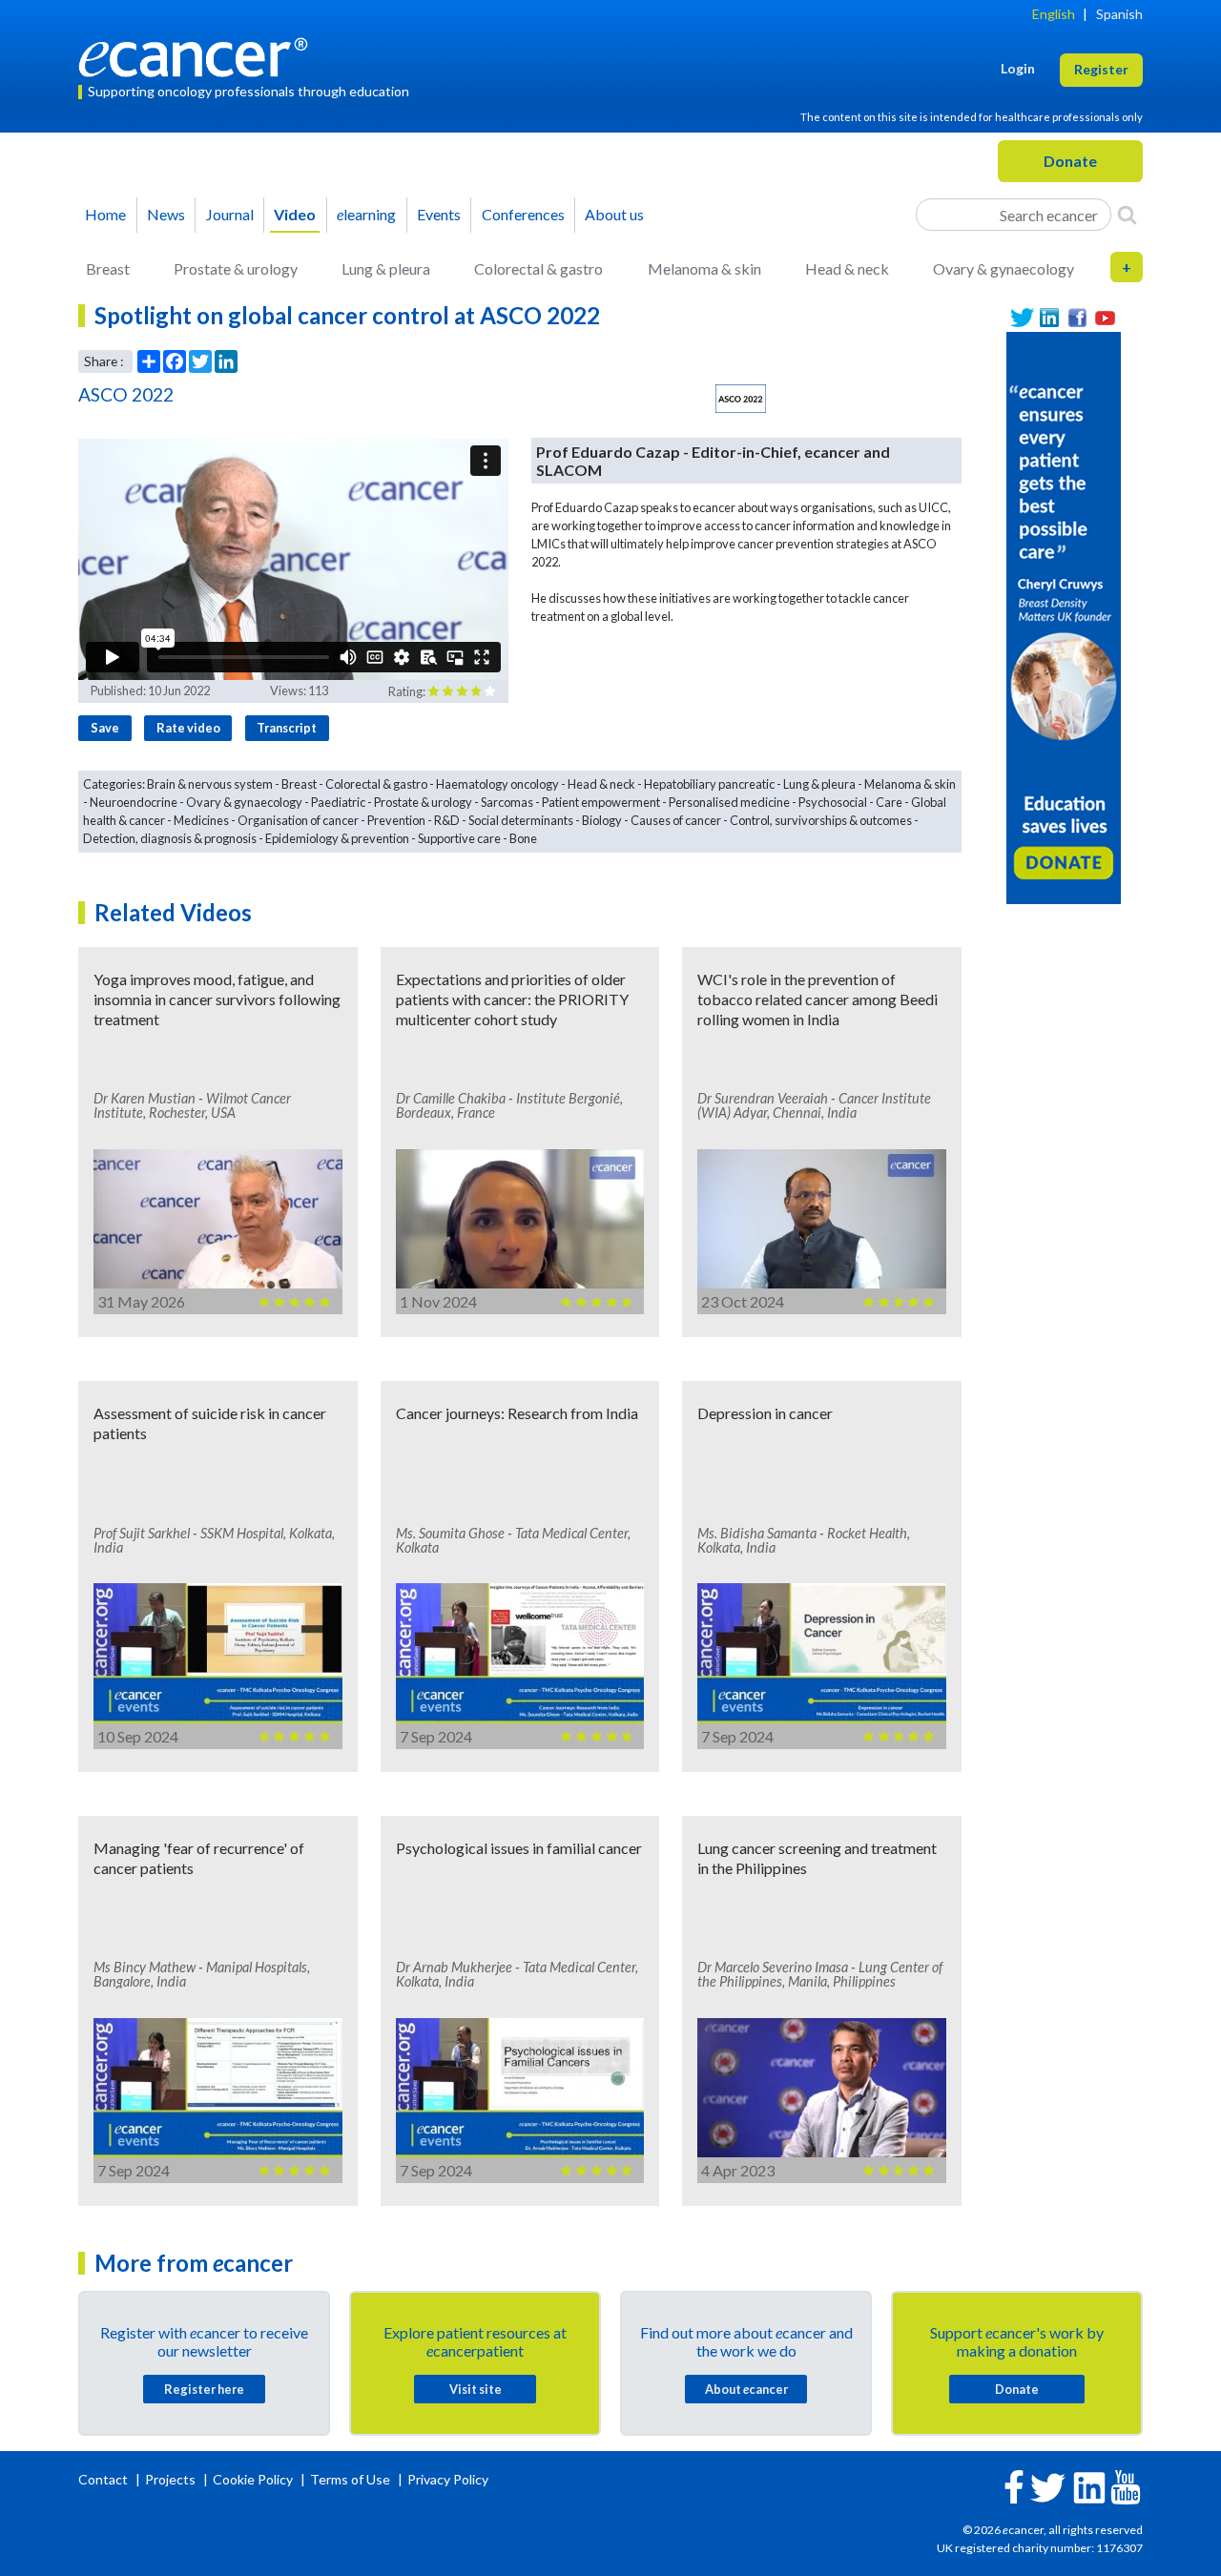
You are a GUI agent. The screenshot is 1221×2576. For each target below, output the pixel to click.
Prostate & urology (236, 268)
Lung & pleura (386, 268)
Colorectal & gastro (538, 268)
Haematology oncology (497, 784)
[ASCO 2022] (741, 399)
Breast (108, 268)
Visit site (476, 2389)
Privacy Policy (448, 2479)
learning (366, 214)
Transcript (287, 728)
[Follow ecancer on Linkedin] (1089, 2486)
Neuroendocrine (134, 802)
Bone (523, 838)
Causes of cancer (676, 820)
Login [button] (1018, 68)
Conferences (523, 214)
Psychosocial (833, 802)
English (1054, 14)
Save (105, 728)
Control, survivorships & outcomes (821, 820)
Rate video (188, 728)
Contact (104, 2479)
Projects (172, 2479)
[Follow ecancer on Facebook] (1014, 2485)
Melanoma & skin (704, 268)
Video (295, 214)
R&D (447, 820)
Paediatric (338, 802)
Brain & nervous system (210, 784)
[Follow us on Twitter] (1022, 318)
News (166, 214)
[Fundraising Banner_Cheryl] (1064, 616)
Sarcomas (507, 802)
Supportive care (459, 838)
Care (889, 802)
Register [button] (1101, 69)
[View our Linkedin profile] (1050, 318)
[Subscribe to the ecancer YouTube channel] (1126, 2485)
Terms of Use (350, 2479)
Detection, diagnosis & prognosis (170, 838)
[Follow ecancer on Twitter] (1048, 2486)
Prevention (396, 820)
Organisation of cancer (298, 820)
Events (439, 214)
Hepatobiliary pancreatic (709, 784)
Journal (230, 214)
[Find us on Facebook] (1077, 318)
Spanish (1119, 14)
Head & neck (847, 268)
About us (614, 214)
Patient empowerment (601, 802)
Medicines (201, 820)
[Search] (1127, 215)
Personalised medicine (729, 802)
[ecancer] (198, 55)
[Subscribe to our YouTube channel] (1105, 318)
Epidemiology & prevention (337, 838)
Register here (204, 2389)
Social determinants (521, 820)
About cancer (746, 2389)
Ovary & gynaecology (1004, 268)
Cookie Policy (253, 2479)
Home (105, 214)
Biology (602, 820)
